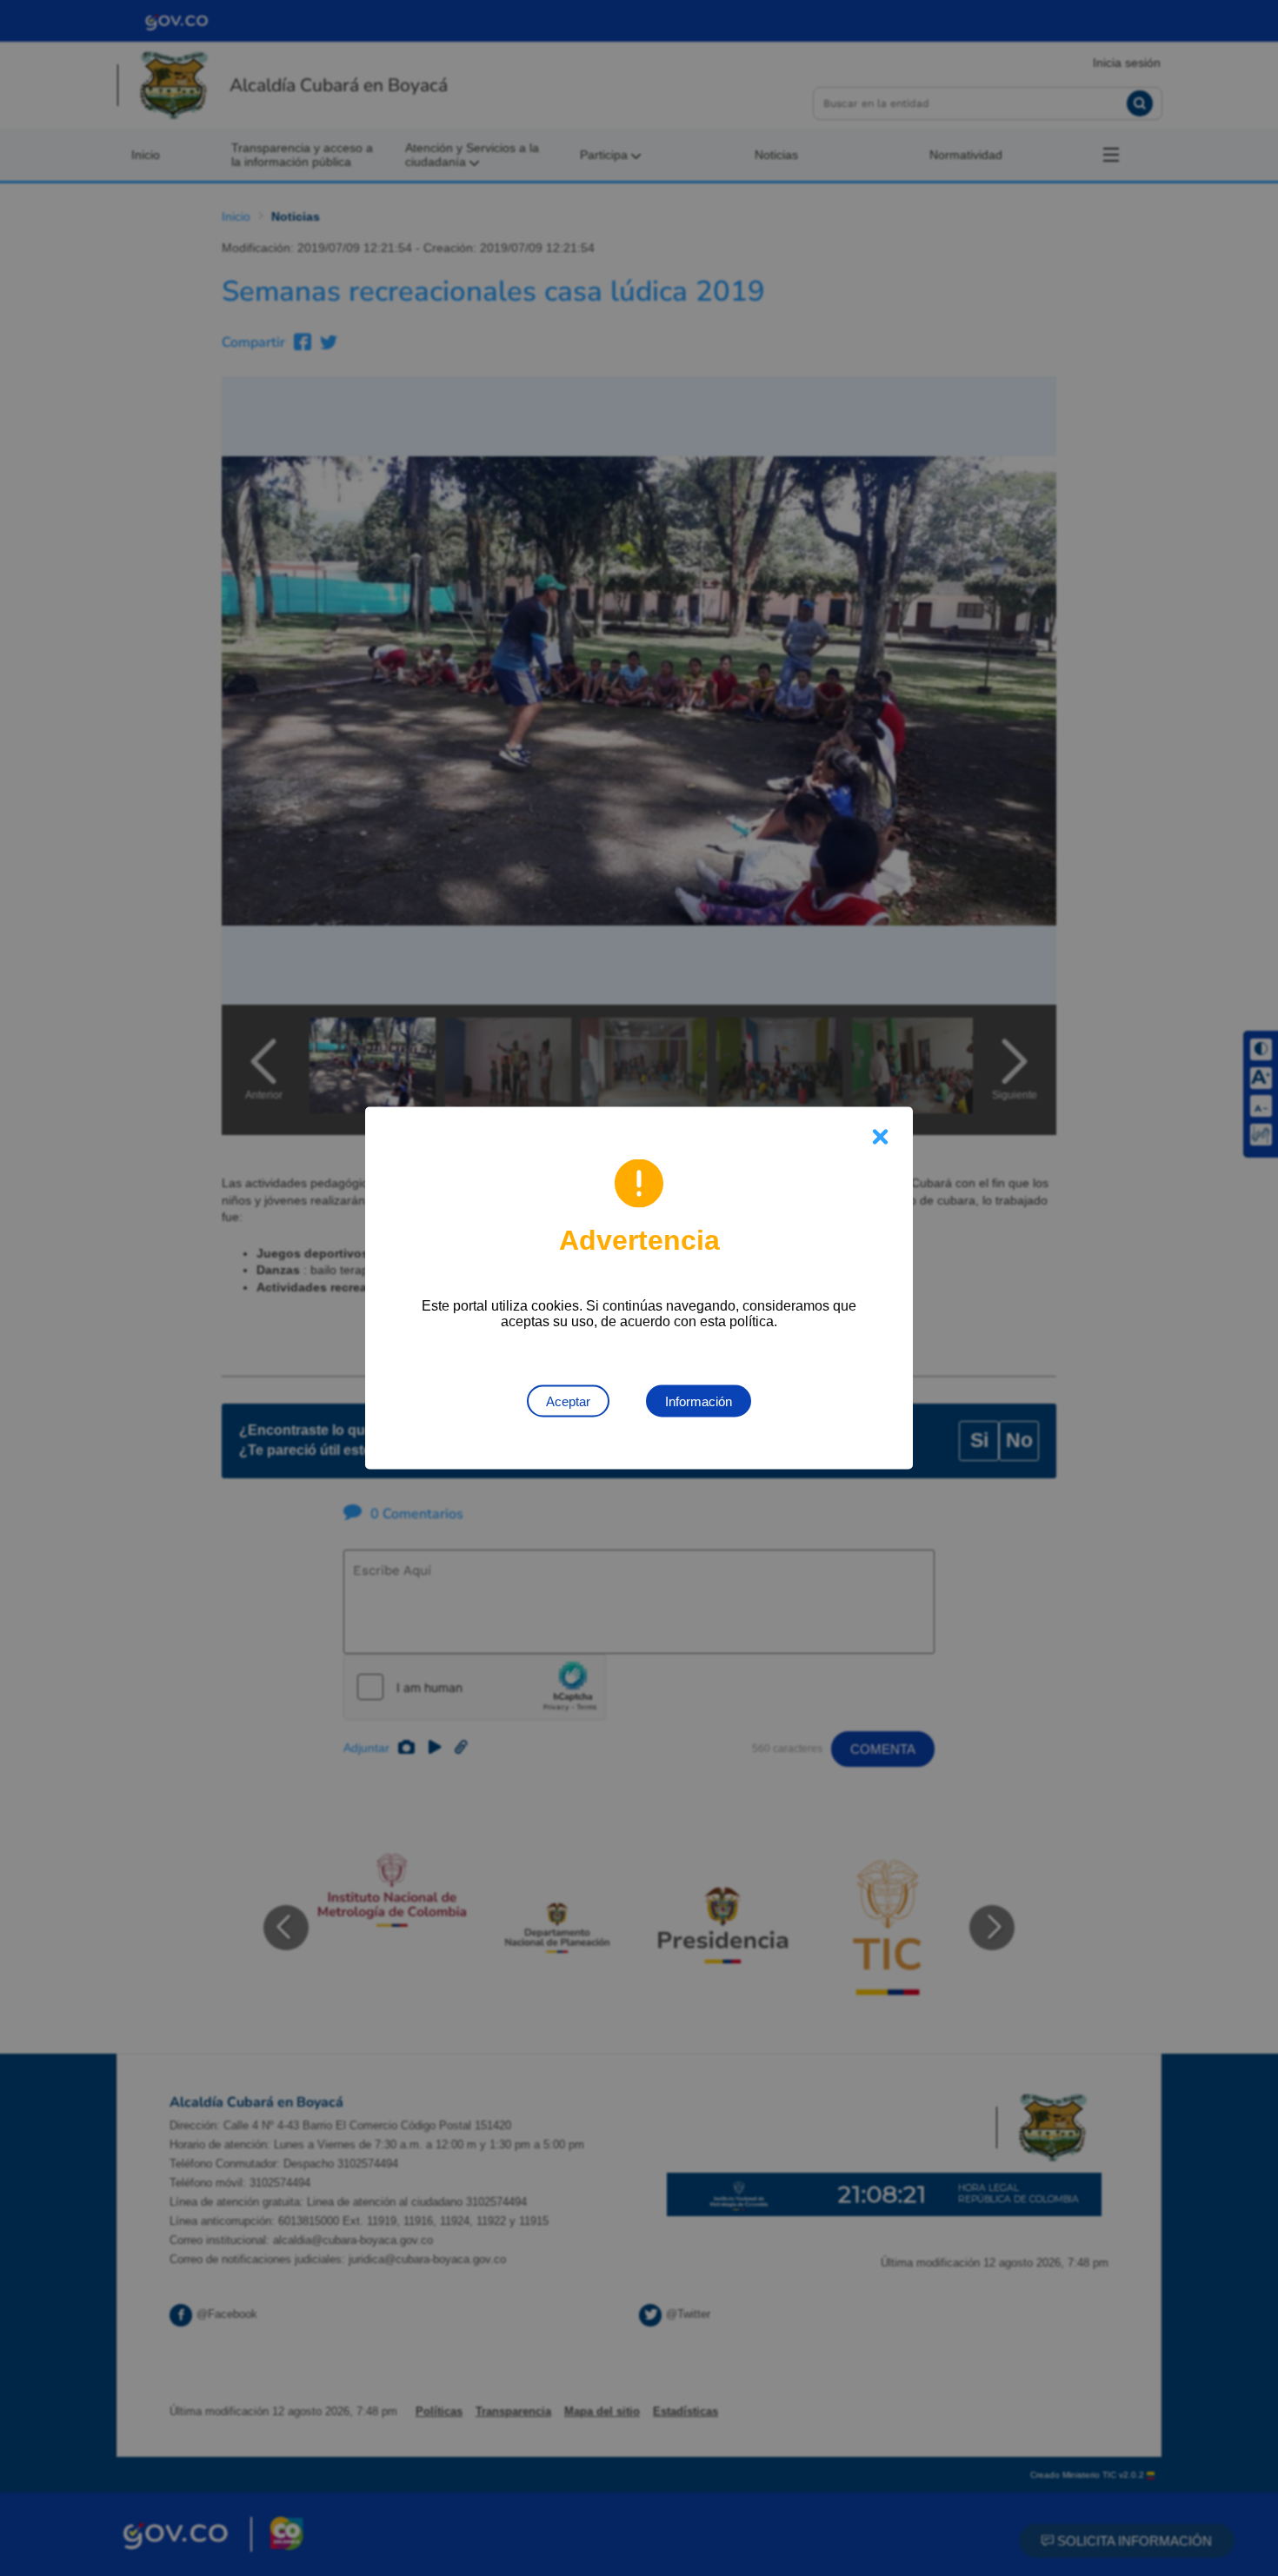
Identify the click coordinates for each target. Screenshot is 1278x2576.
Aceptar (568, 1401)
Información (699, 1401)
